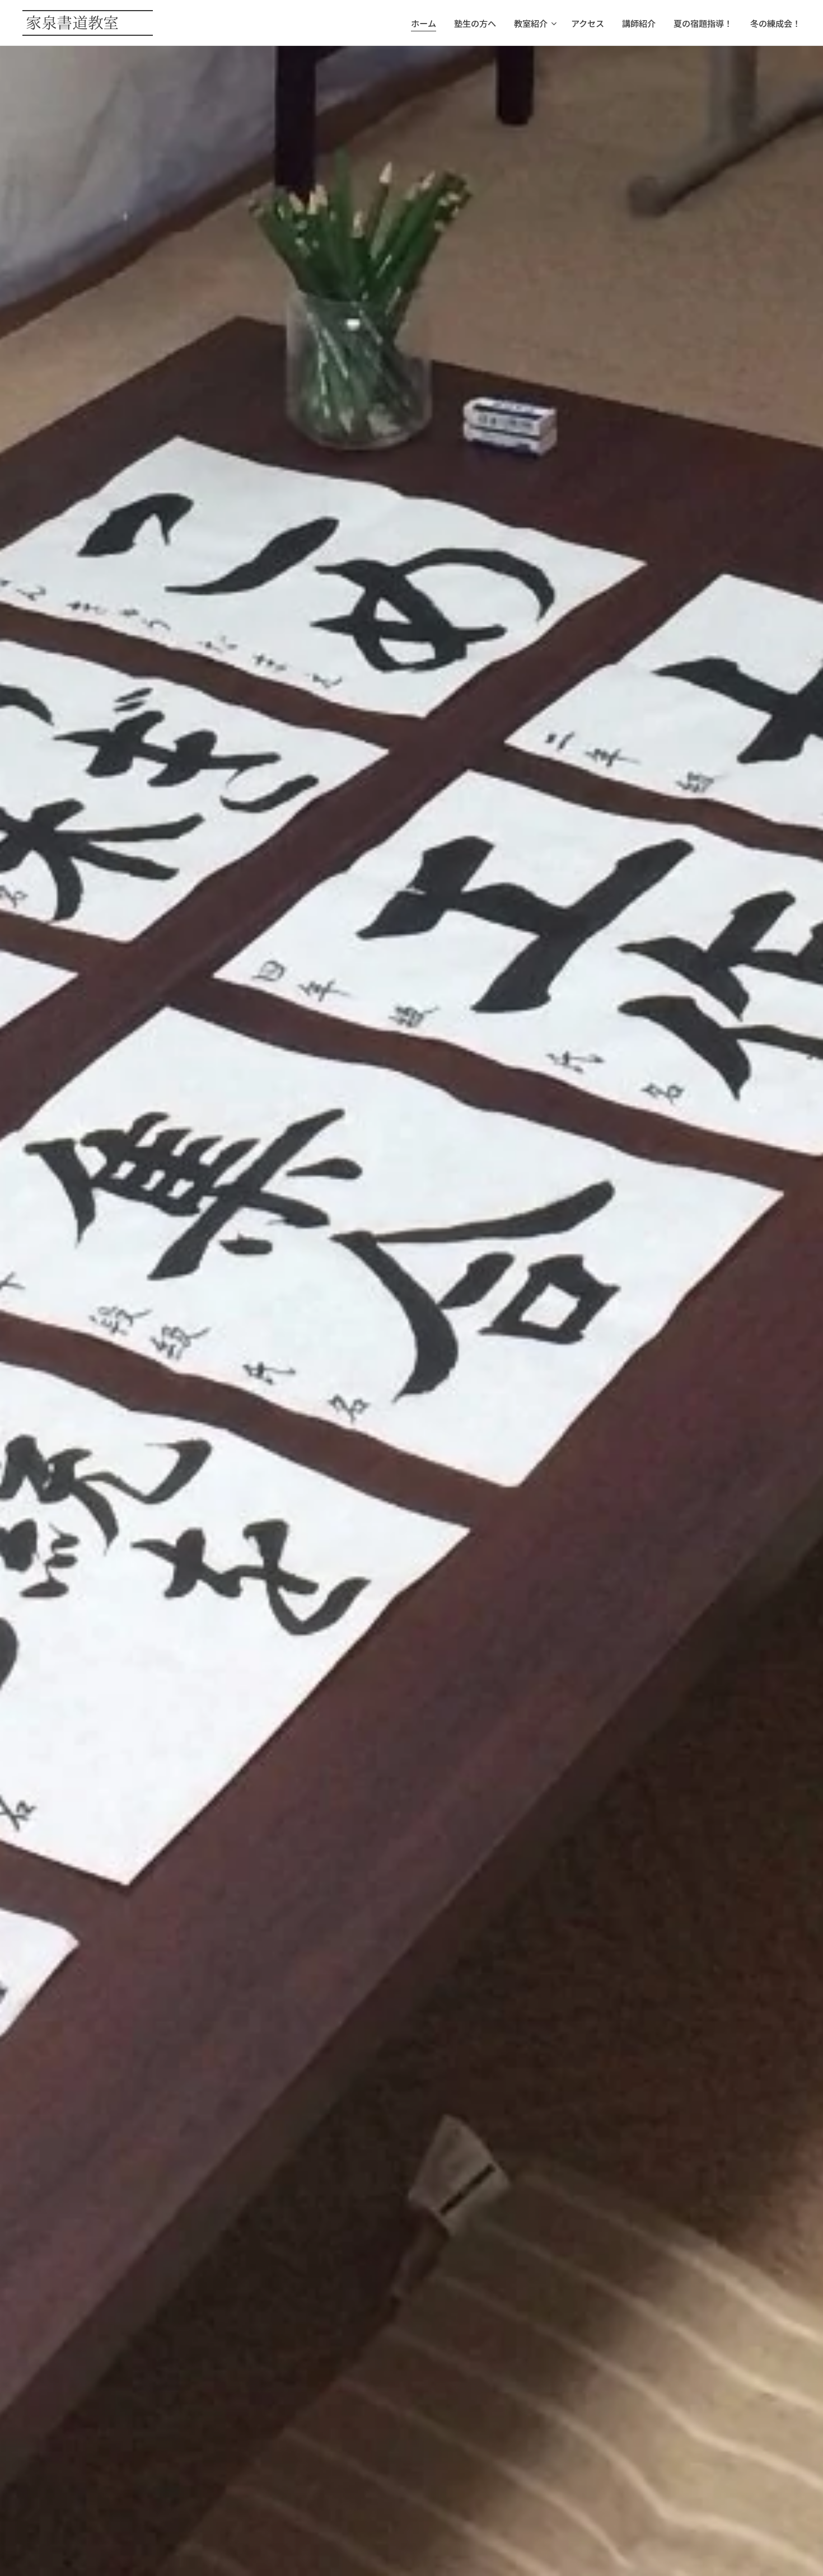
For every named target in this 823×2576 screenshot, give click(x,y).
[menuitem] (427, 23)
